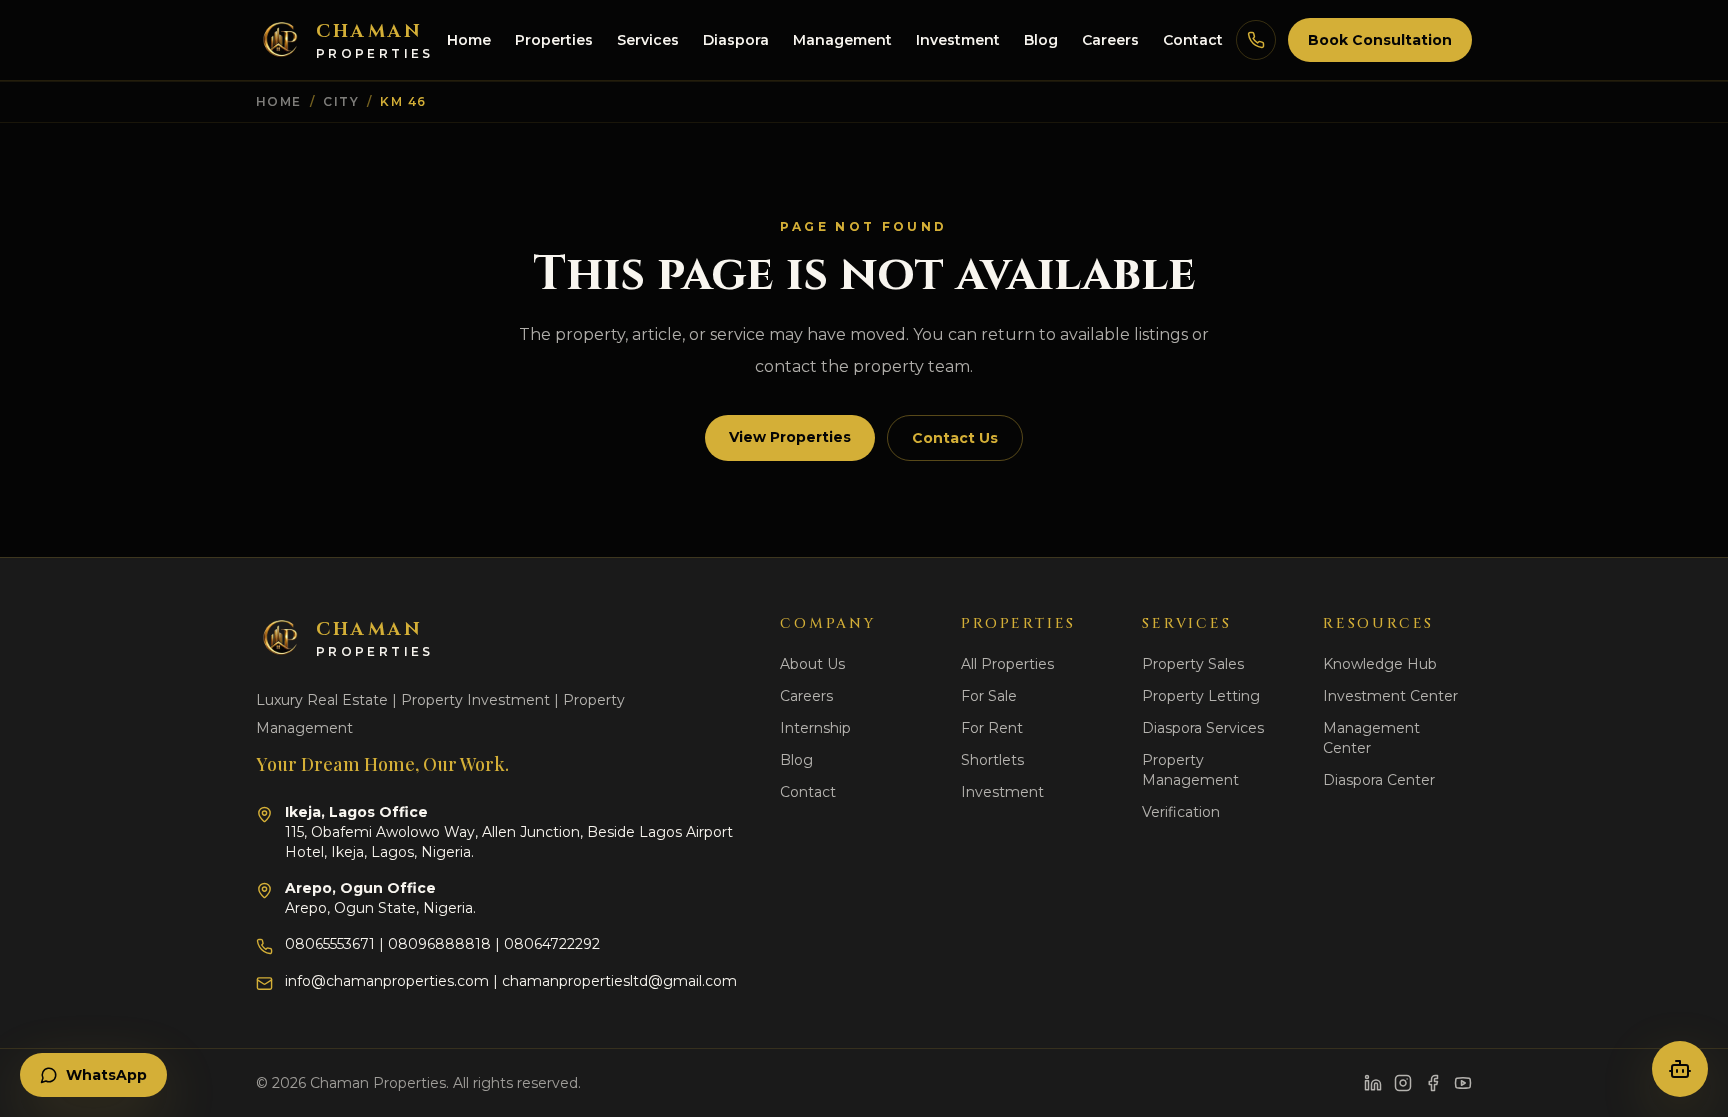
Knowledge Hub (1380, 664)
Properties (554, 40)
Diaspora (736, 40)
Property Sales (1193, 664)
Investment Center (1390, 696)
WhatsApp (106, 1075)
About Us (812, 664)
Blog (1041, 40)
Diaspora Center (1379, 780)
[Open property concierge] (1680, 1069)
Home (469, 40)
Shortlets (992, 760)
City (341, 101)
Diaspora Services (1203, 728)
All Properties (1007, 664)
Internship (815, 728)
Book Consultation (1380, 40)
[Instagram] (1403, 1083)
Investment (958, 40)
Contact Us (955, 438)
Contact (1193, 40)
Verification (1181, 812)
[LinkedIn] (1373, 1083)
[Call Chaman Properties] (1256, 40)
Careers (1110, 40)
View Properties (790, 437)
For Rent (992, 728)
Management (842, 40)
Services (648, 40)
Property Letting (1201, 696)
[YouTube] (1463, 1083)
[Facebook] (1433, 1083)
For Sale (989, 696)
